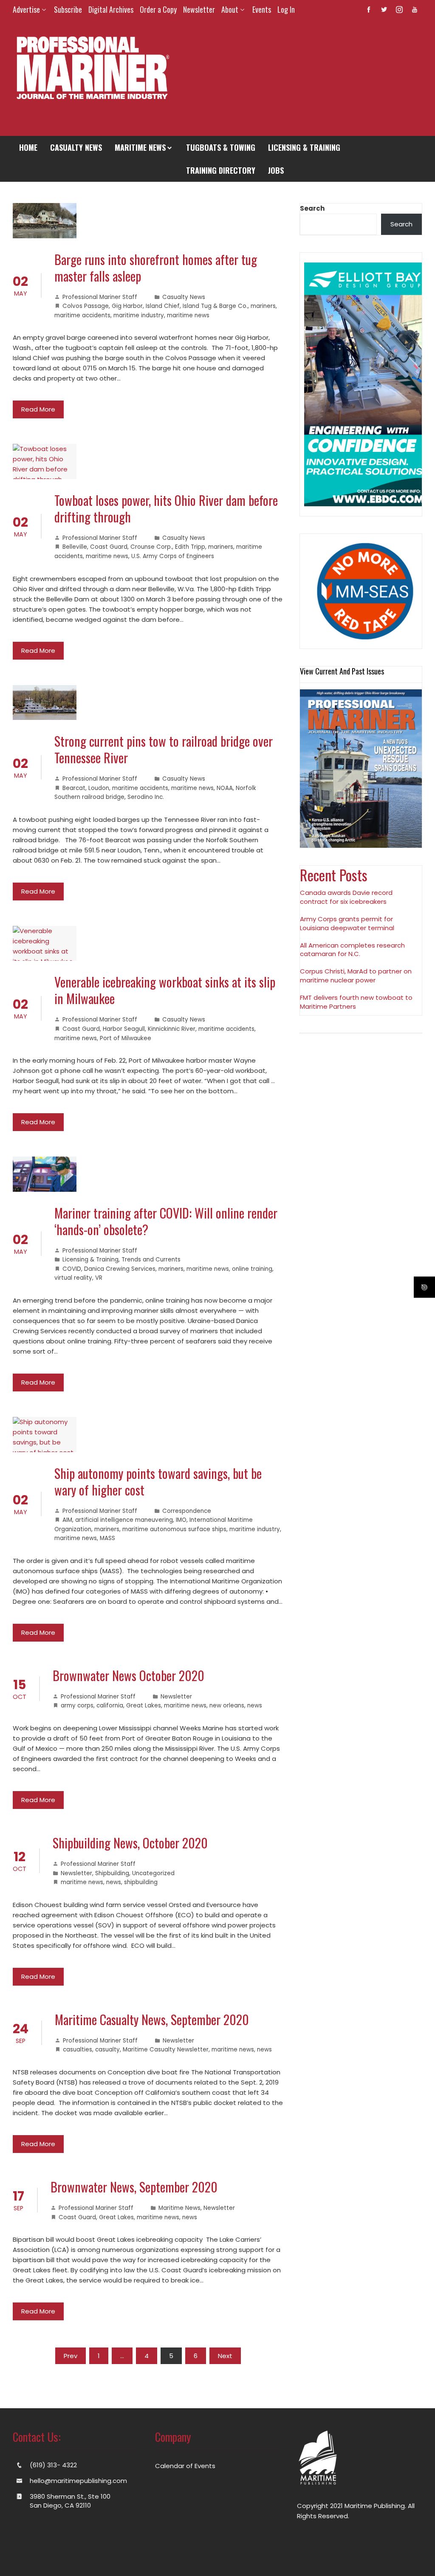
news (255, 1706)
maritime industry (139, 315)
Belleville (75, 547)
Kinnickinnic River (172, 1029)
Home (28, 147)
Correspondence (187, 1511)
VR (99, 1278)
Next (225, 2356)
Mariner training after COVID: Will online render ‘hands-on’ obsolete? (166, 1221)
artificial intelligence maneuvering (124, 1520)
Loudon (99, 788)
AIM (67, 1520)
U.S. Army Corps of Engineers (173, 556)
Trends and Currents (151, 1260)
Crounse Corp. (151, 547)
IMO (181, 1520)
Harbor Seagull (124, 1029)
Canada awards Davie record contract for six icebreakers (346, 897)
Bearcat (74, 788)
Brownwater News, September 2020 (134, 2187)
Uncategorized (153, 1873)
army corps (77, 1706)
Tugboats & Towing (221, 147)
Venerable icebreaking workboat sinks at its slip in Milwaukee (165, 990)
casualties (78, 2050)
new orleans (227, 1706)
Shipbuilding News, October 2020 (130, 1843)
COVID (72, 1269)
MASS (107, 1538)
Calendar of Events (185, 2466)
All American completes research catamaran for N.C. (352, 950)
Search (312, 208)
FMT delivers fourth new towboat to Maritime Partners (356, 1002)
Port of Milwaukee (126, 1038)
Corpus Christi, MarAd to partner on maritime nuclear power (356, 976)
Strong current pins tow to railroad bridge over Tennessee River (164, 749)
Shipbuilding (112, 1873)
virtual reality (73, 1278)
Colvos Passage (86, 306)
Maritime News (140, 147)
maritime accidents (82, 315)
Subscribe (68, 9)
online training (252, 1269)
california (110, 1706)
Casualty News (76, 147)
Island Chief (163, 306)
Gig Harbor (127, 306)
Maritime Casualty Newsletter (166, 2050)
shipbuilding (141, 1882)
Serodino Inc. (146, 797)
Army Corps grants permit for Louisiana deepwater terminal (347, 923)
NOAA (225, 788)
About (230, 9)
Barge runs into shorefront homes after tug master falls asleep (156, 268)
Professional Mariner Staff (100, 297)
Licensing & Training (304, 147)
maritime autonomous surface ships (174, 1529)
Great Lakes (144, 1706)
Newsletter (199, 9)
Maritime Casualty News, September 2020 (152, 2019)
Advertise (26, 9)
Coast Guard (109, 547)
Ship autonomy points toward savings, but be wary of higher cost (158, 1481)
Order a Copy (158, 9)
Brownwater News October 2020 (129, 1675)
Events (262, 9)
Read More (38, 409)
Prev (71, 2356)
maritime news (188, 315)
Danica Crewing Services (120, 1269)
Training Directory (221, 170)
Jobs (276, 170)
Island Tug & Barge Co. (215, 306)
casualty (107, 2050)
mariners (263, 306)
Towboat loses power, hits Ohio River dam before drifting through (166, 508)
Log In (286, 9)
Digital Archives (111, 9)
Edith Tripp (190, 547)
